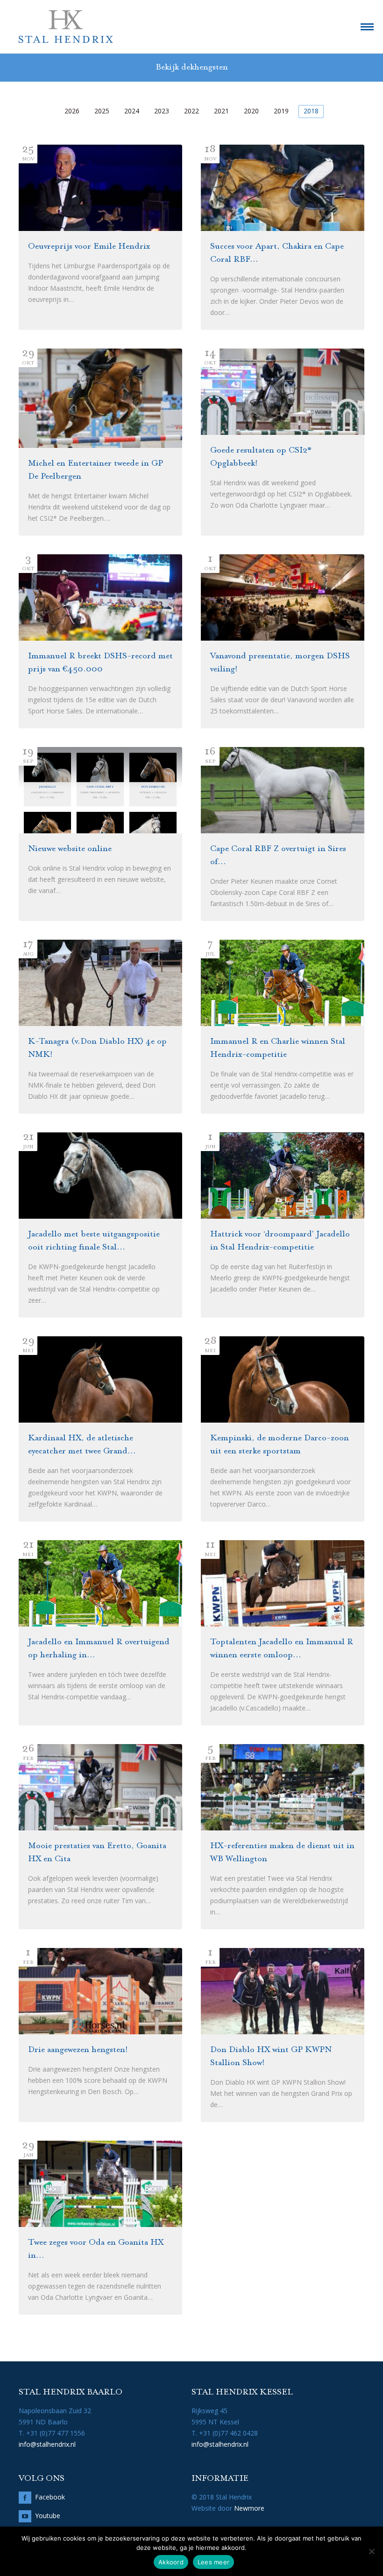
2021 (221, 111)
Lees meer (213, 2562)
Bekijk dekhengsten (192, 68)
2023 (162, 111)
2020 (251, 111)
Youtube (48, 2516)
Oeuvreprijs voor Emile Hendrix (89, 247)
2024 (132, 111)
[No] (371, 2551)
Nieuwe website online (70, 849)
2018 (311, 111)
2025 (102, 111)
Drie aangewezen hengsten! (78, 2050)
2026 (72, 111)
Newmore (249, 2508)
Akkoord (171, 2562)
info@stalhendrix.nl (47, 2444)
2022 (191, 111)
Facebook (50, 2497)
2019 (281, 111)
